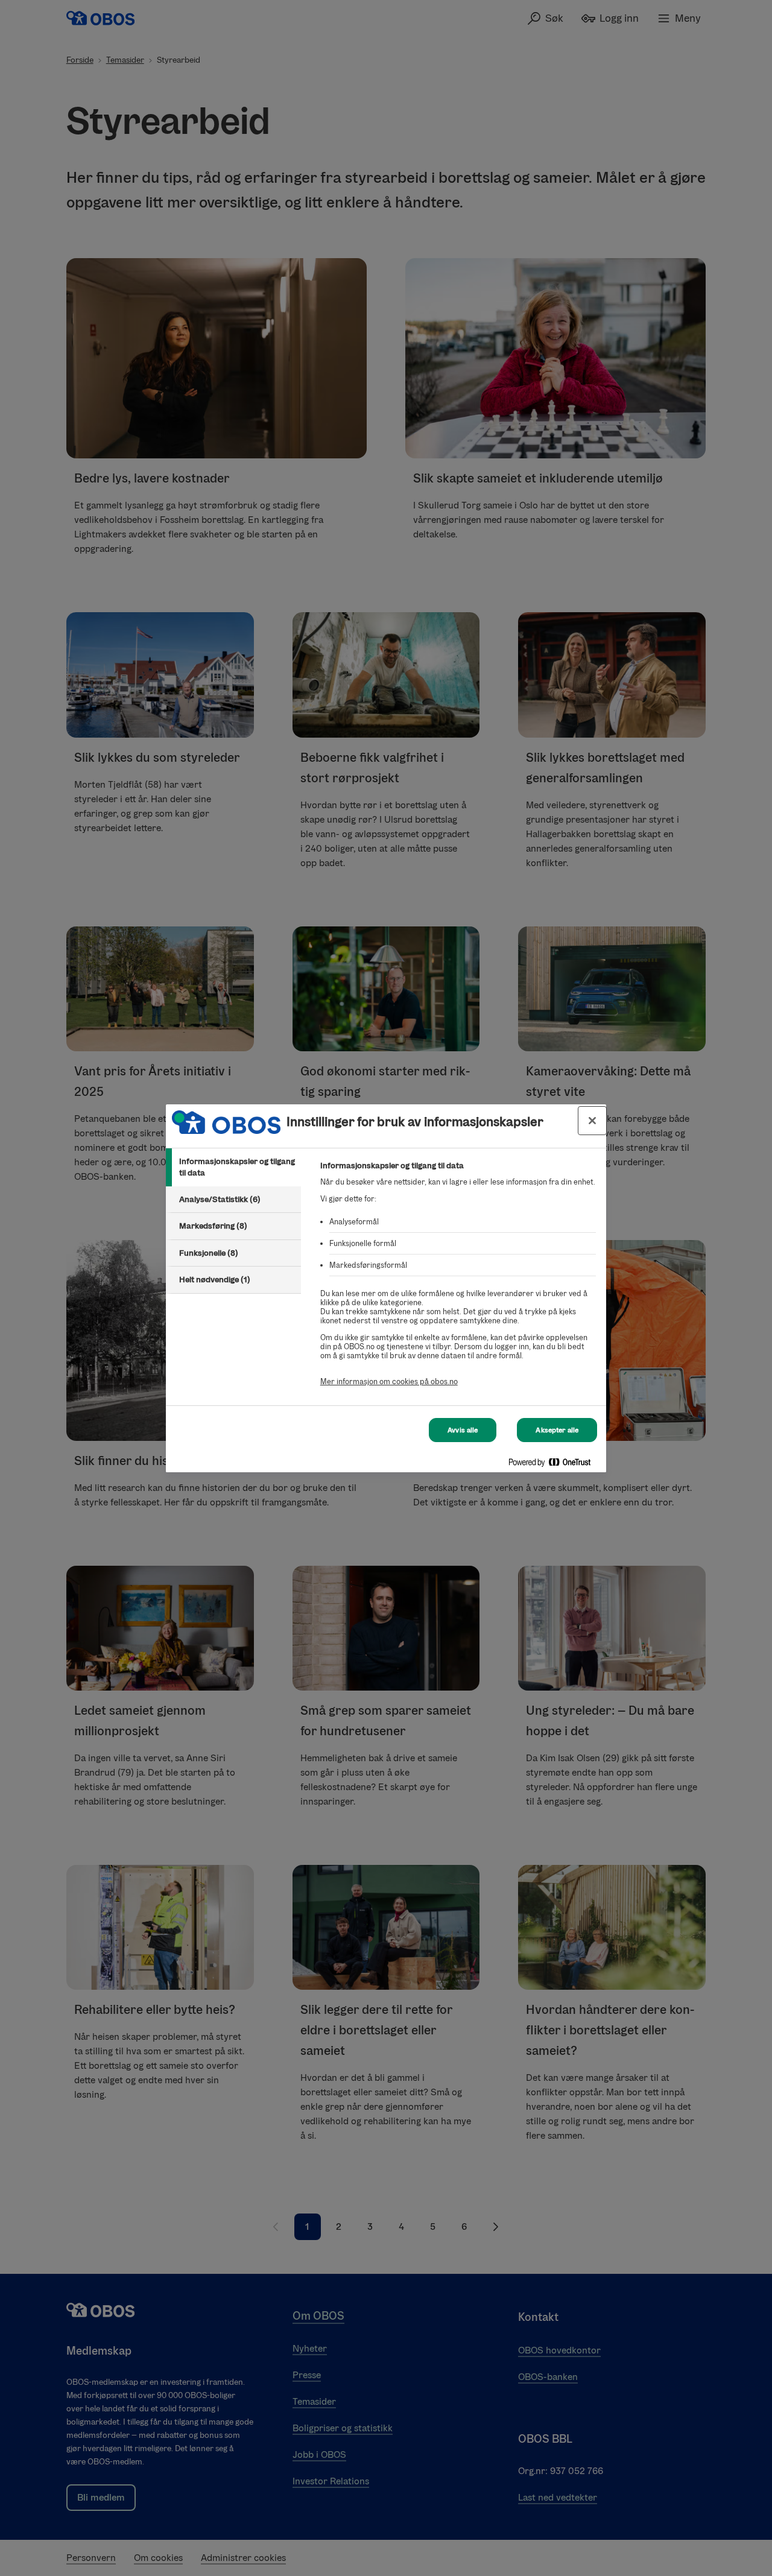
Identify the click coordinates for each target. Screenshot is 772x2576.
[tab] (233, 1167)
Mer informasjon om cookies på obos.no (389, 1381)
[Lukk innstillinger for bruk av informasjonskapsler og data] (592, 1121)
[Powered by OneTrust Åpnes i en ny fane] (554, 1465)
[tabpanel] (458, 1280)
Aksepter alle (557, 1430)
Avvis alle (463, 1430)
